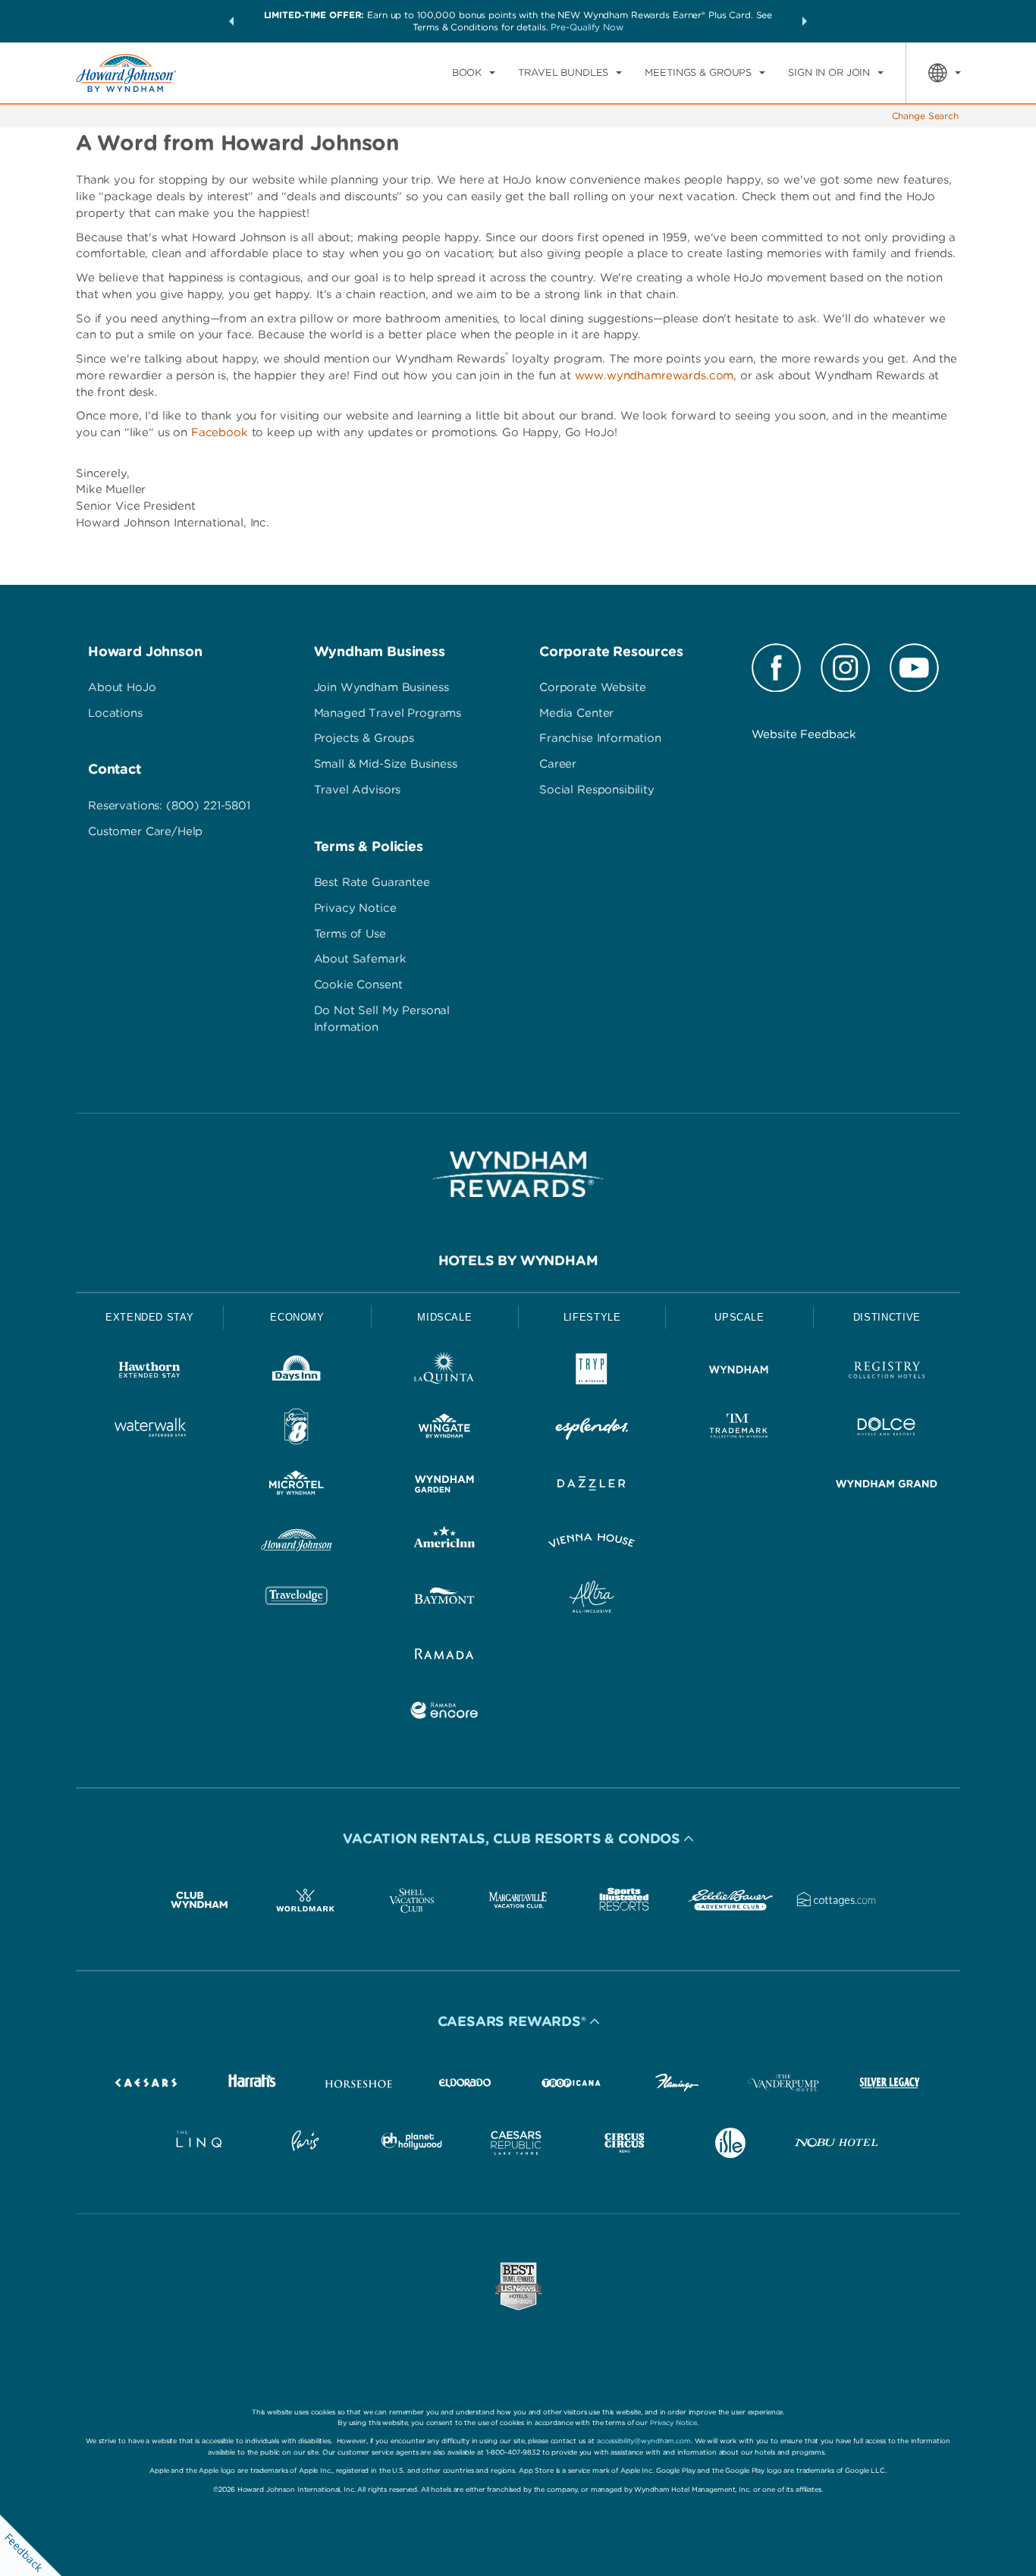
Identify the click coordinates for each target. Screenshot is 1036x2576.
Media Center (576, 713)
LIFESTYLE (592, 1317)
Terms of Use (350, 934)
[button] (231, 21)
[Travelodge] (297, 1599)
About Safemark (360, 959)
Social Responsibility (597, 790)
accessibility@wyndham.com (644, 2441)
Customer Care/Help (145, 831)
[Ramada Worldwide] (444, 1656)
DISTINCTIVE (887, 1317)
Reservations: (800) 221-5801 (169, 806)
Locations (115, 713)
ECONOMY (297, 1317)
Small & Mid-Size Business (386, 764)
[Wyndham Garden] (444, 1486)
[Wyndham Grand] (887, 1486)
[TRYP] (592, 1373)
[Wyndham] (739, 1373)
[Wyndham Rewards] (518, 1174)
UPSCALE (739, 1317)
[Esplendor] (592, 1429)
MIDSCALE (444, 1317)
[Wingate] (444, 1429)
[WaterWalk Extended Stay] (149, 1429)
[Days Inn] (297, 1373)
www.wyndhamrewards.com (655, 375)
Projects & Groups (364, 738)
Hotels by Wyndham (518, 1260)
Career (558, 764)
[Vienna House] (592, 1543)
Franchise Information (600, 738)
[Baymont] (444, 1599)
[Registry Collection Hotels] (887, 1373)
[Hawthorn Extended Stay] (149, 1373)
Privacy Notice (355, 908)
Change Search (925, 116)
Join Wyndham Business (381, 687)
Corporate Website (592, 687)
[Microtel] (297, 1486)
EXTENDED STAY (149, 1317)
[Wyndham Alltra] (592, 1599)
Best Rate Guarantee (372, 882)
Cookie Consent (358, 985)
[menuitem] (474, 73)
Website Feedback (804, 734)
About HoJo (122, 687)
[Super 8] (297, 1429)
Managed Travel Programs (388, 713)
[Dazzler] (592, 1486)
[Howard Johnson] (297, 1543)
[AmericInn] (444, 1543)
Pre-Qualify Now (587, 27)
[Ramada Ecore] (444, 1713)
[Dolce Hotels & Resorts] (887, 1429)
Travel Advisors (358, 790)
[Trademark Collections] (739, 1429)
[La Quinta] (444, 1373)
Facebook (220, 432)
